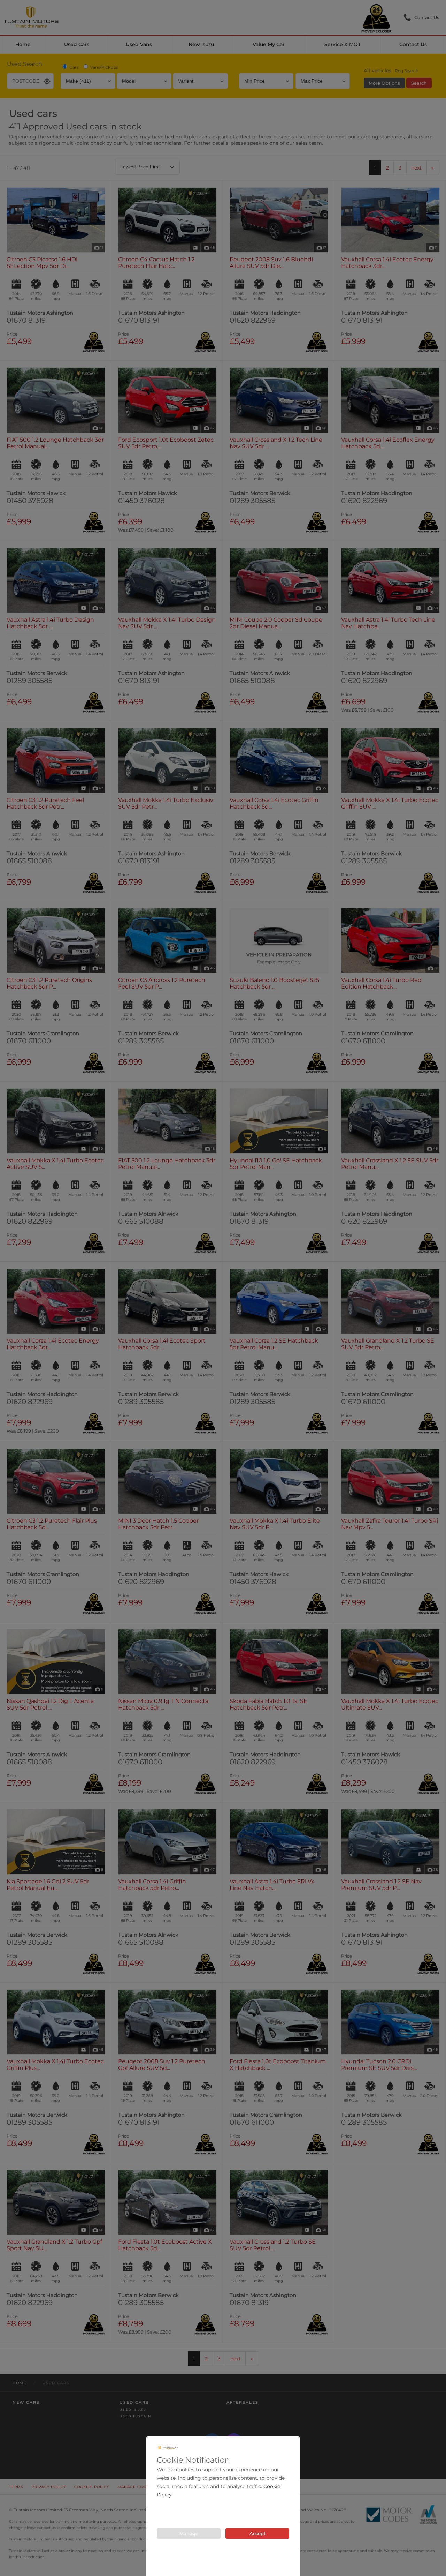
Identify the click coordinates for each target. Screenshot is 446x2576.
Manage (189, 2533)
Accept (257, 2533)
